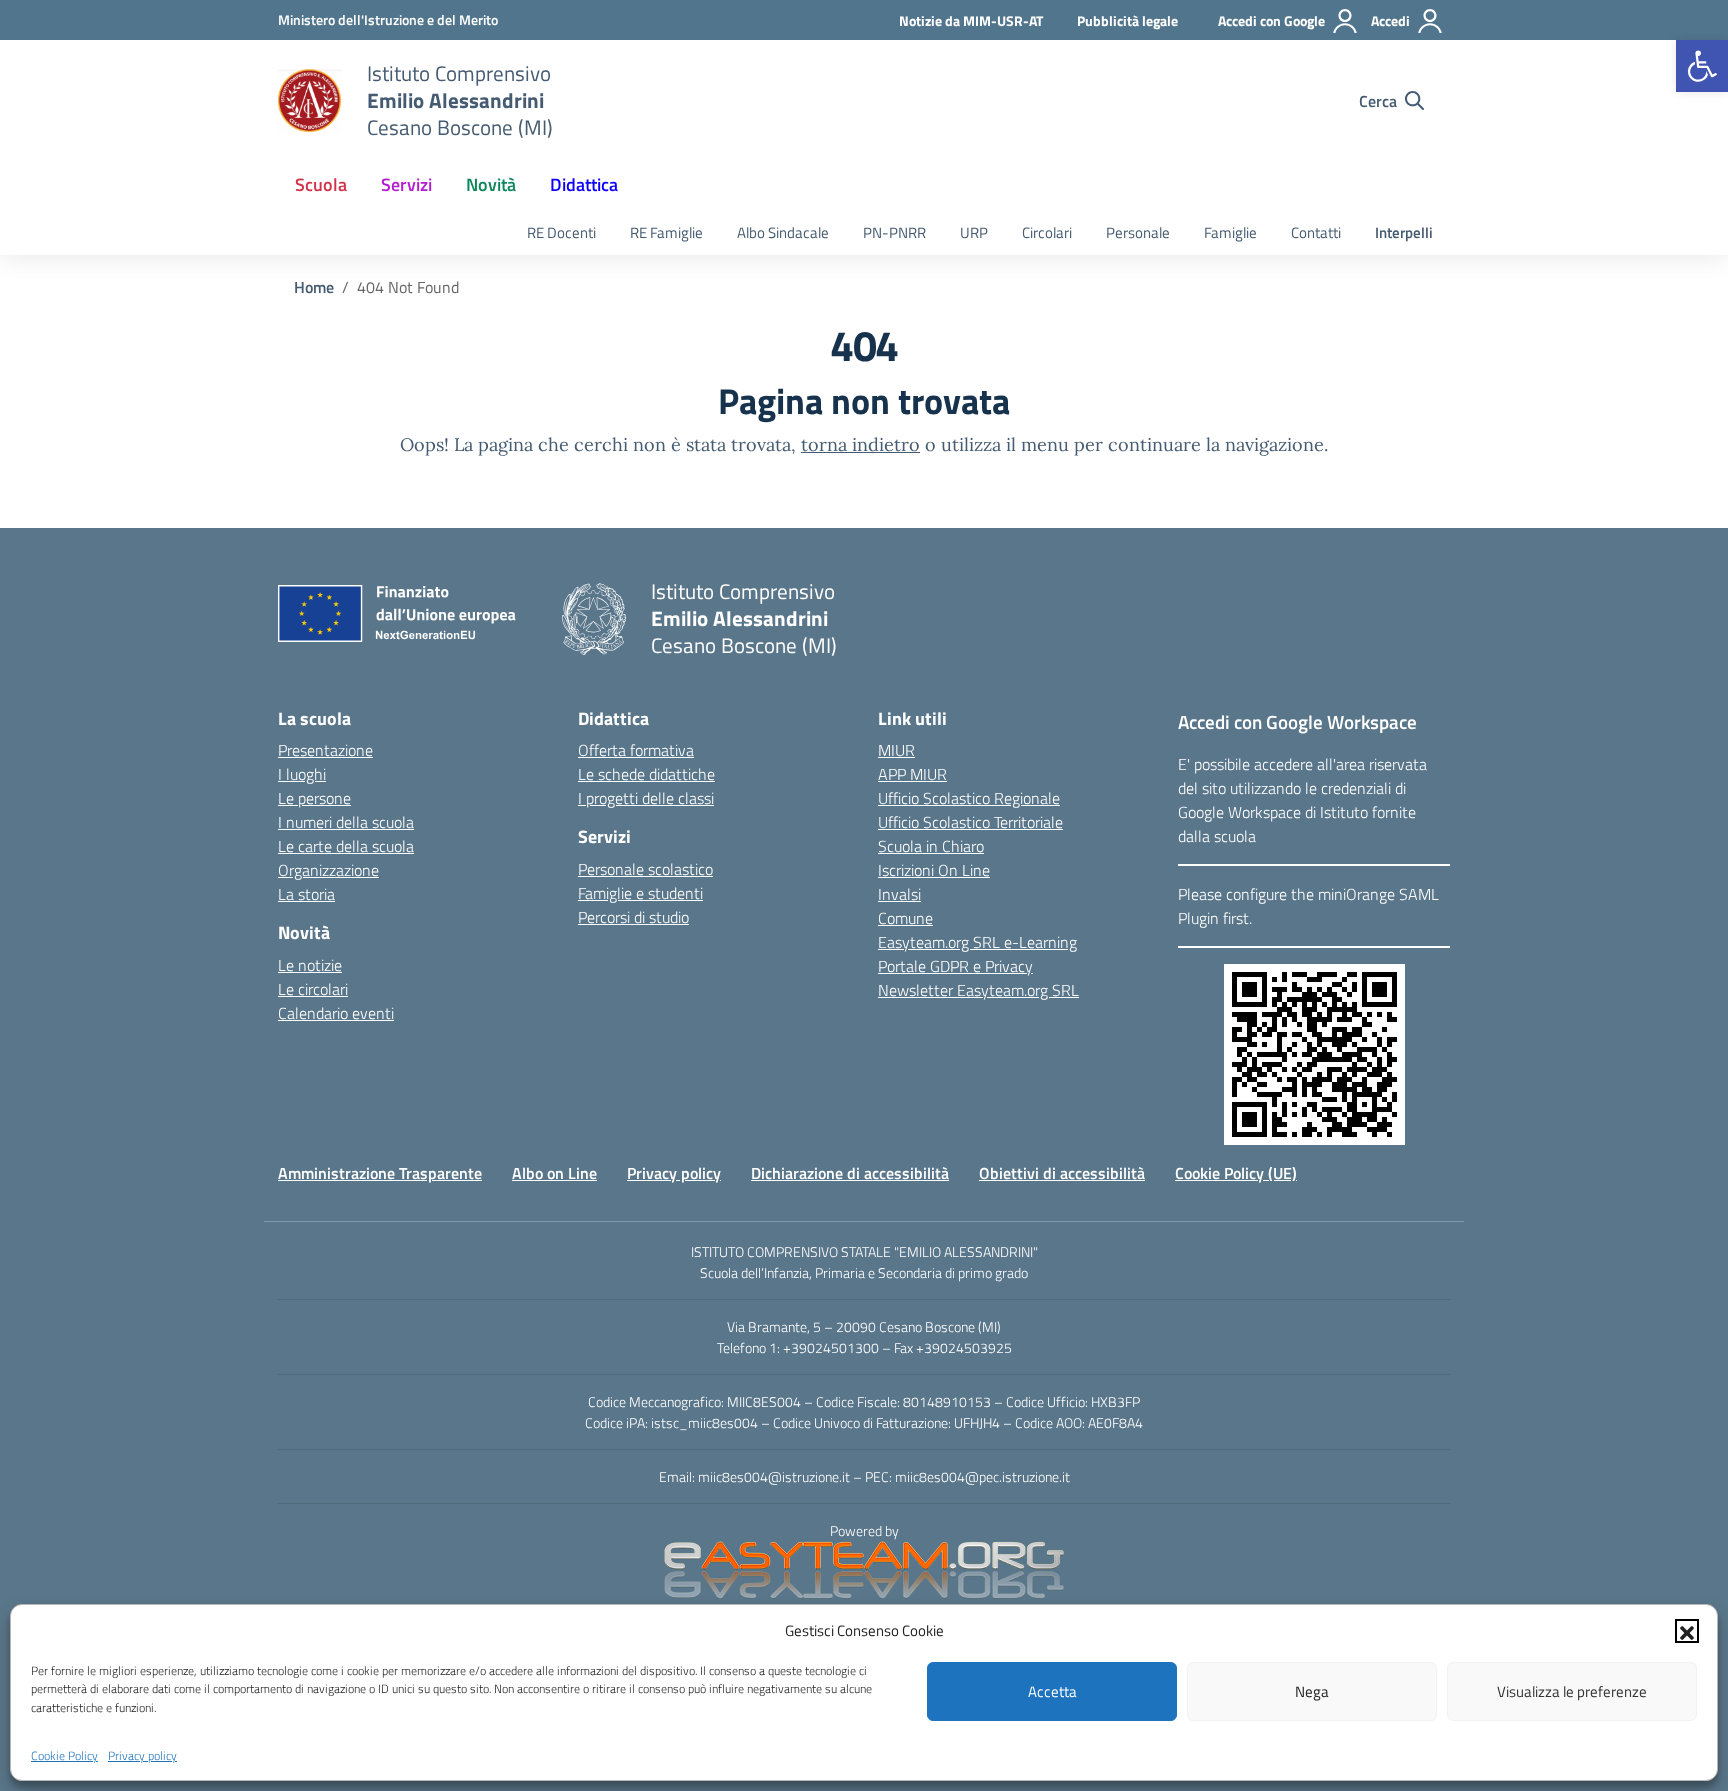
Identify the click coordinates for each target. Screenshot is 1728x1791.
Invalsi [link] (899, 894)
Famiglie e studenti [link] (640, 893)
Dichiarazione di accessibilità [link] (850, 1173)
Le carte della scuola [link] (346, 846)
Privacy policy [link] (142, 1754)
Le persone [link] (314, 798)
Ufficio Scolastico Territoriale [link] (970, 822)
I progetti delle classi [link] (646, 798)
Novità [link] (491, 184)
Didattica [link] (584, 184)
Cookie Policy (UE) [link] (1236, 1173)
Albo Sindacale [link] (783, 232)
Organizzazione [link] (328, 870)
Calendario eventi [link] (336, 1013)
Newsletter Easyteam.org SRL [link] (978, 990)
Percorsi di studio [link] (633, 917)
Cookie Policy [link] (64, 1754)
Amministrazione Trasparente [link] (380, 1173)
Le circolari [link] (313, 989)
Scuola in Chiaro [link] (931, 846)
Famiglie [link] (1230, 232)
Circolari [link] (1047, 232)
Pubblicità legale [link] (1127, 20)
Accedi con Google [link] (1271, 20)
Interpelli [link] (1404, 232)
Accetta (1052, 1691)
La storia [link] (306, 894)
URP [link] (974, 232)
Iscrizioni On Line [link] (934, 870)
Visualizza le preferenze (1572, 1691)
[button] (1687, 1631)
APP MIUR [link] (912, 774)
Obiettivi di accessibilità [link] (1062, 1173)
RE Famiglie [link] (666, 232)
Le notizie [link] (310, 965)
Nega (1312, 1691)
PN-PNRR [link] (894, 232)
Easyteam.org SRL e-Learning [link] (977, 942)
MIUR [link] (896, 750)
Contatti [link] (1316, 232)
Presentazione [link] (325, 750)
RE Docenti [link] (561, 232)
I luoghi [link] (302, 774)
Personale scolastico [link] (645, 869)
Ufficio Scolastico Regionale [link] (969, 798)
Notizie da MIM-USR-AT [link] (971, 20)
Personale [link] (1138, 232)
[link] (1702, 66)
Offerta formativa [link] (636, 750)
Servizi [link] (406, 184)
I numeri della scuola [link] (346, 822)
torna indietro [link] (860, 444)
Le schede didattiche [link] (646, 774)
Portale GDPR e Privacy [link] (955, 966)
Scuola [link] (321, 184)
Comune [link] (905, 918)
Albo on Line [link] (554, 1173)
